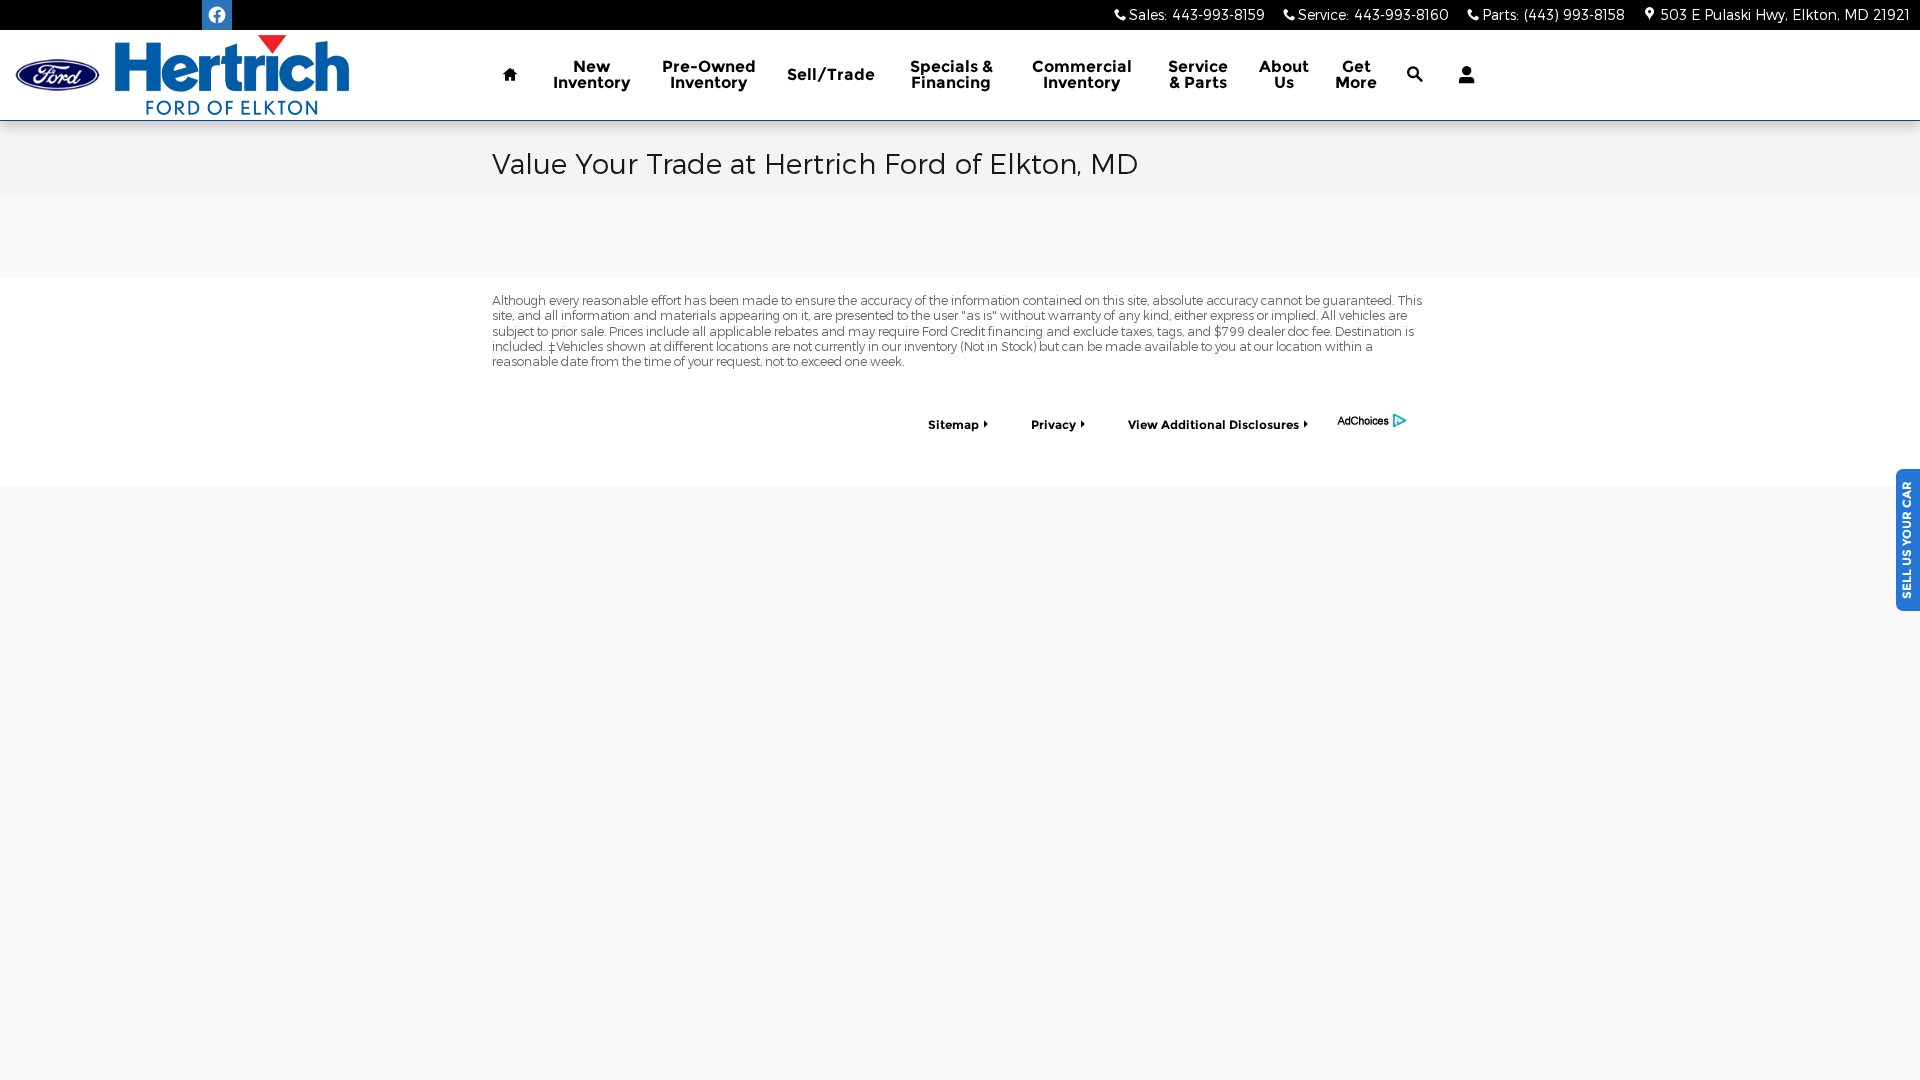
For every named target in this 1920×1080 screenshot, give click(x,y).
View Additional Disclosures (1213, 424)
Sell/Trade (831, 74)
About (1284, 74)
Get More (1356, 74)
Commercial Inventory (1082, 74)
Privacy (1053, 424)
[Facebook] (217, 15)
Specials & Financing (951, 74)
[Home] (57, 75)
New (591, 74)
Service (1198, 74)
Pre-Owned (709, 74)
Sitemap (953, 424)
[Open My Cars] (1461, 75)
